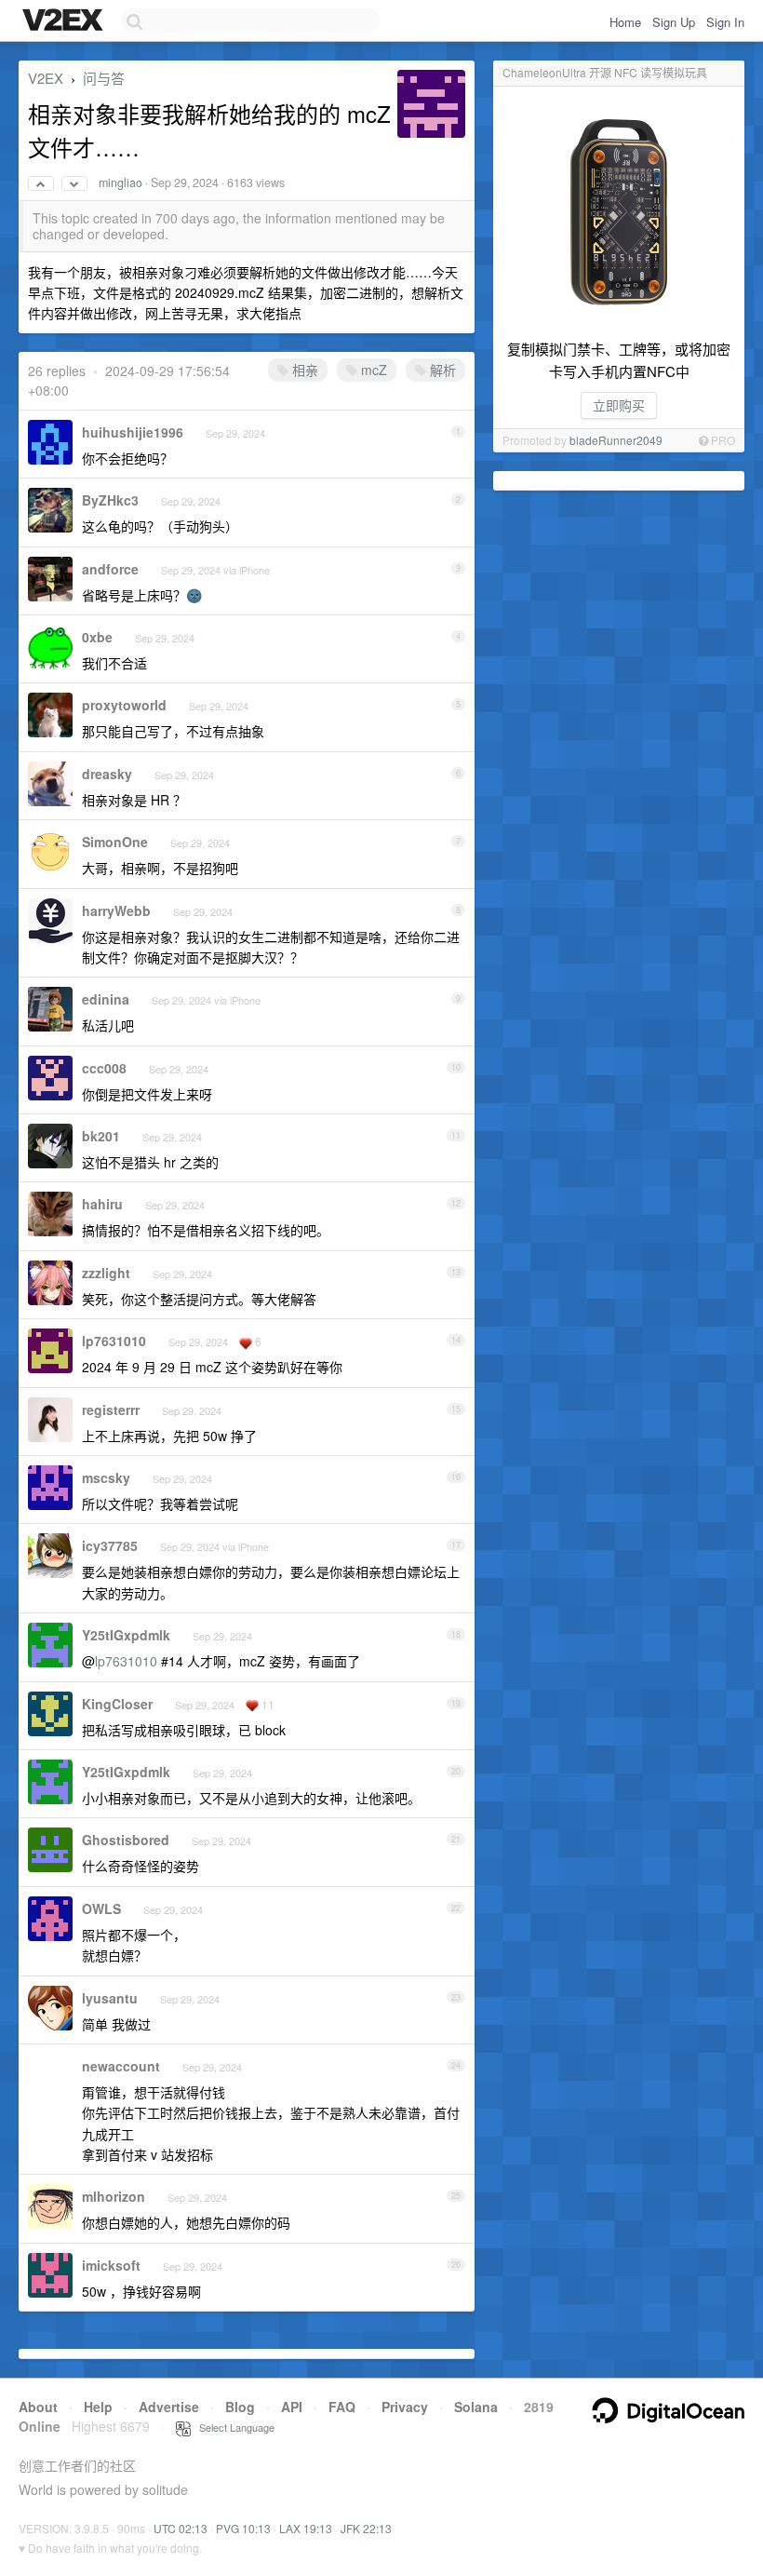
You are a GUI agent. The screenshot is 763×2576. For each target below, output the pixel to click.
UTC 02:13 (181, 2528)
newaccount (121, 2066)
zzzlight (106, 1273)
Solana (476, 2407)
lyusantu (110, 1998)
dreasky (107, 774)
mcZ (372, 370)
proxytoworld (124, 705)
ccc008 (104, 1068)
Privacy (405, 2407)
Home (625, 22)
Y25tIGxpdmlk (126, 1635)
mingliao (120, 182)
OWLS (101, 1908)
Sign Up (674, 22)
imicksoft (111, 2265)
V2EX (46, 78)
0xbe (97, 637)
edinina (106, 999)
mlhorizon (114, 2196)
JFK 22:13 (366, 2528)
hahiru (102, 1204)
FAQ (342, 2407)
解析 (441, 370)
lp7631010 (114, 1341)
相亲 (303, 370)
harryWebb (116, 910)
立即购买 (619, 405)
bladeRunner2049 (616, 440)
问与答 (104, 78)
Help (98, 2407)
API (292, 2407)
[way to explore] (65, 21)
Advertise (169, 2407)
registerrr (111, 1409)
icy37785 (110, 1545)
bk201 (101, 1136)
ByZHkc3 (110, 500)
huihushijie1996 (133, 432)
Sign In (725, 22)
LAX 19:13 (306, 2528)
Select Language (233, 2427)
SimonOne (115, 842)
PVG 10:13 (243, 2528)
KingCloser (117, 1704)
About (38, 2407)
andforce (110, 569)
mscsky (106, 1477)
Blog (240, 2407)
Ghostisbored (126, 1840)
